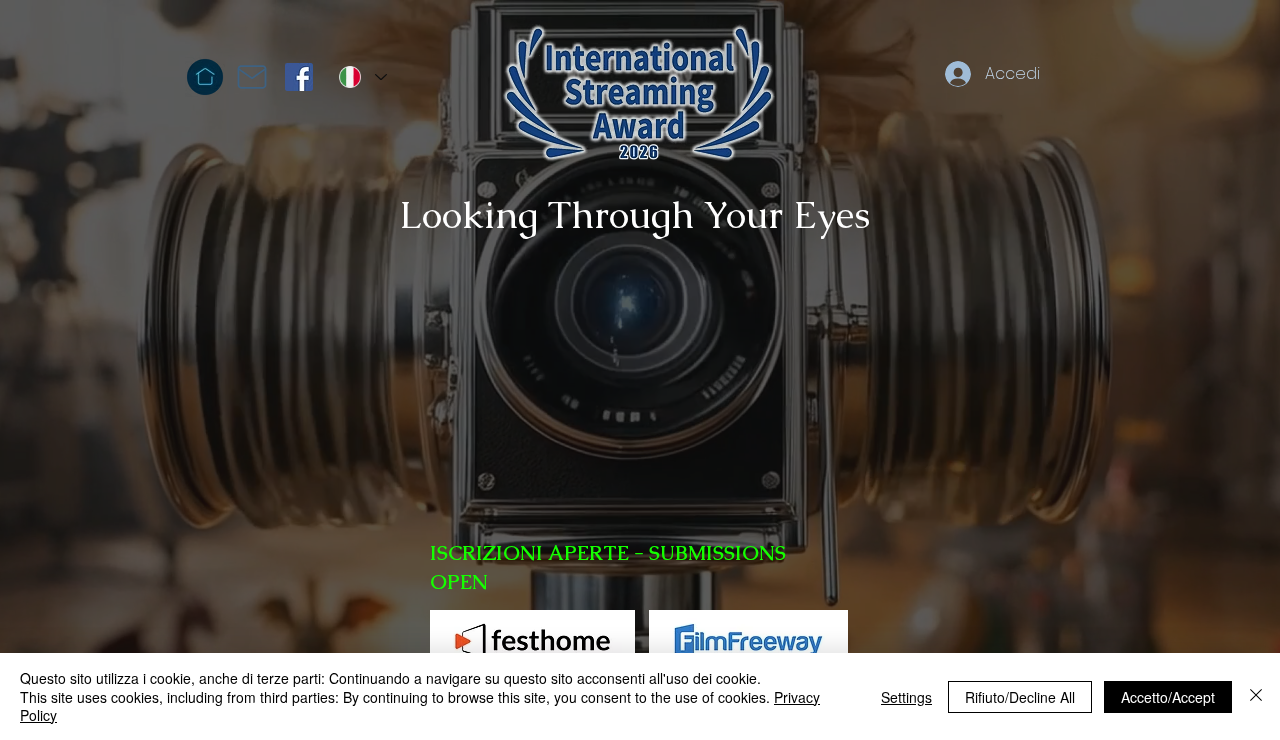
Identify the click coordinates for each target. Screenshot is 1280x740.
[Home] (205, 77)
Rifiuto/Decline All (1020, 697)
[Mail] (252, 77)
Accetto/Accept (1168, 697)
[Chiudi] (1256, 696)
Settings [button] (906, 697)
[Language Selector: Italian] (362, 77)
